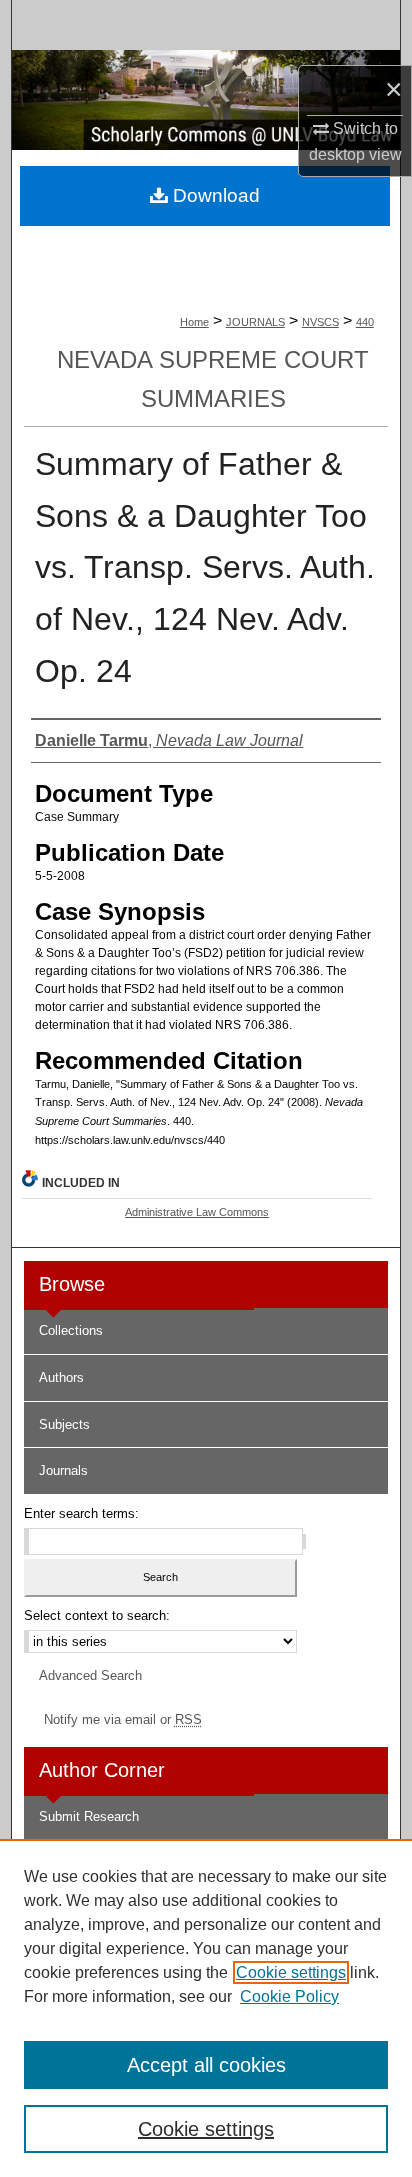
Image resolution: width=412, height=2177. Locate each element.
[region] (206, 2008)
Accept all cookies (206, 2065)
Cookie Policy (289, 1996)
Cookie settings (291, 1972)
